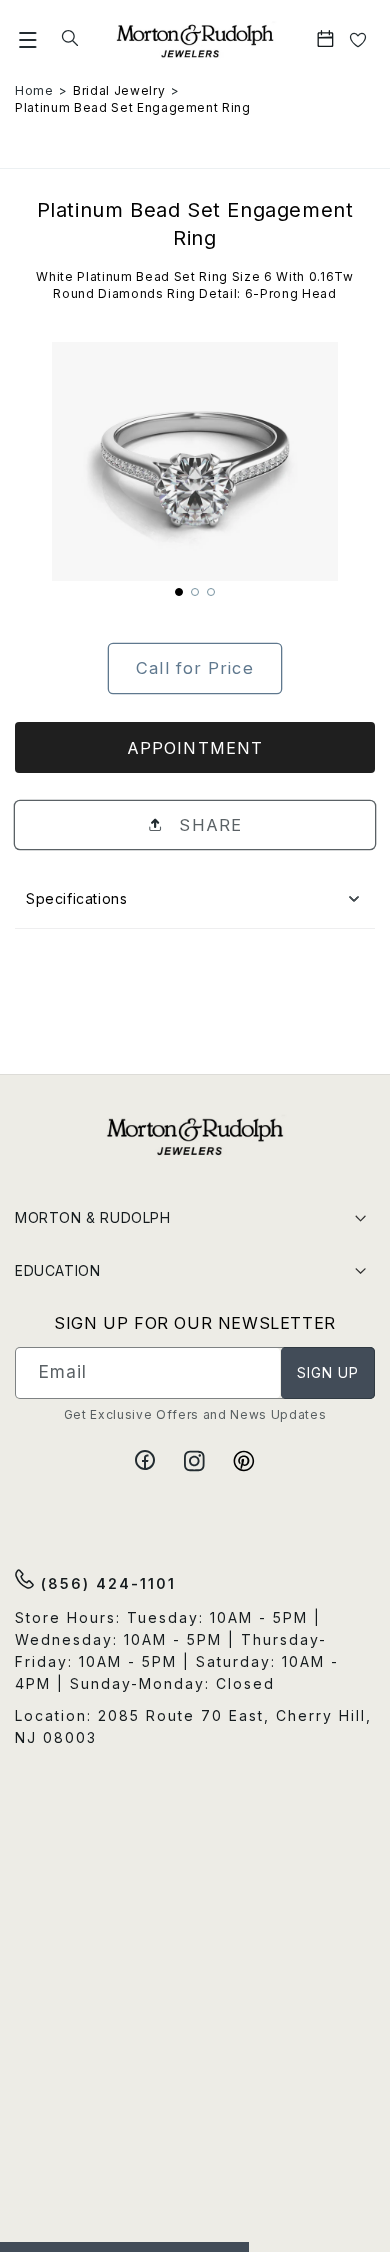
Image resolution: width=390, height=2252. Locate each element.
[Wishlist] (358, 39)
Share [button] (207, 825)
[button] (28, 39)
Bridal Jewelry (119, 90)
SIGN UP (328, 1372)
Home (34, 90)
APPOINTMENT (195, 748)
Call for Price (194, 668)
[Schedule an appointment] (327, 39)
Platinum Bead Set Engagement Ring (133, 107)
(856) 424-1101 (105, 1583)
